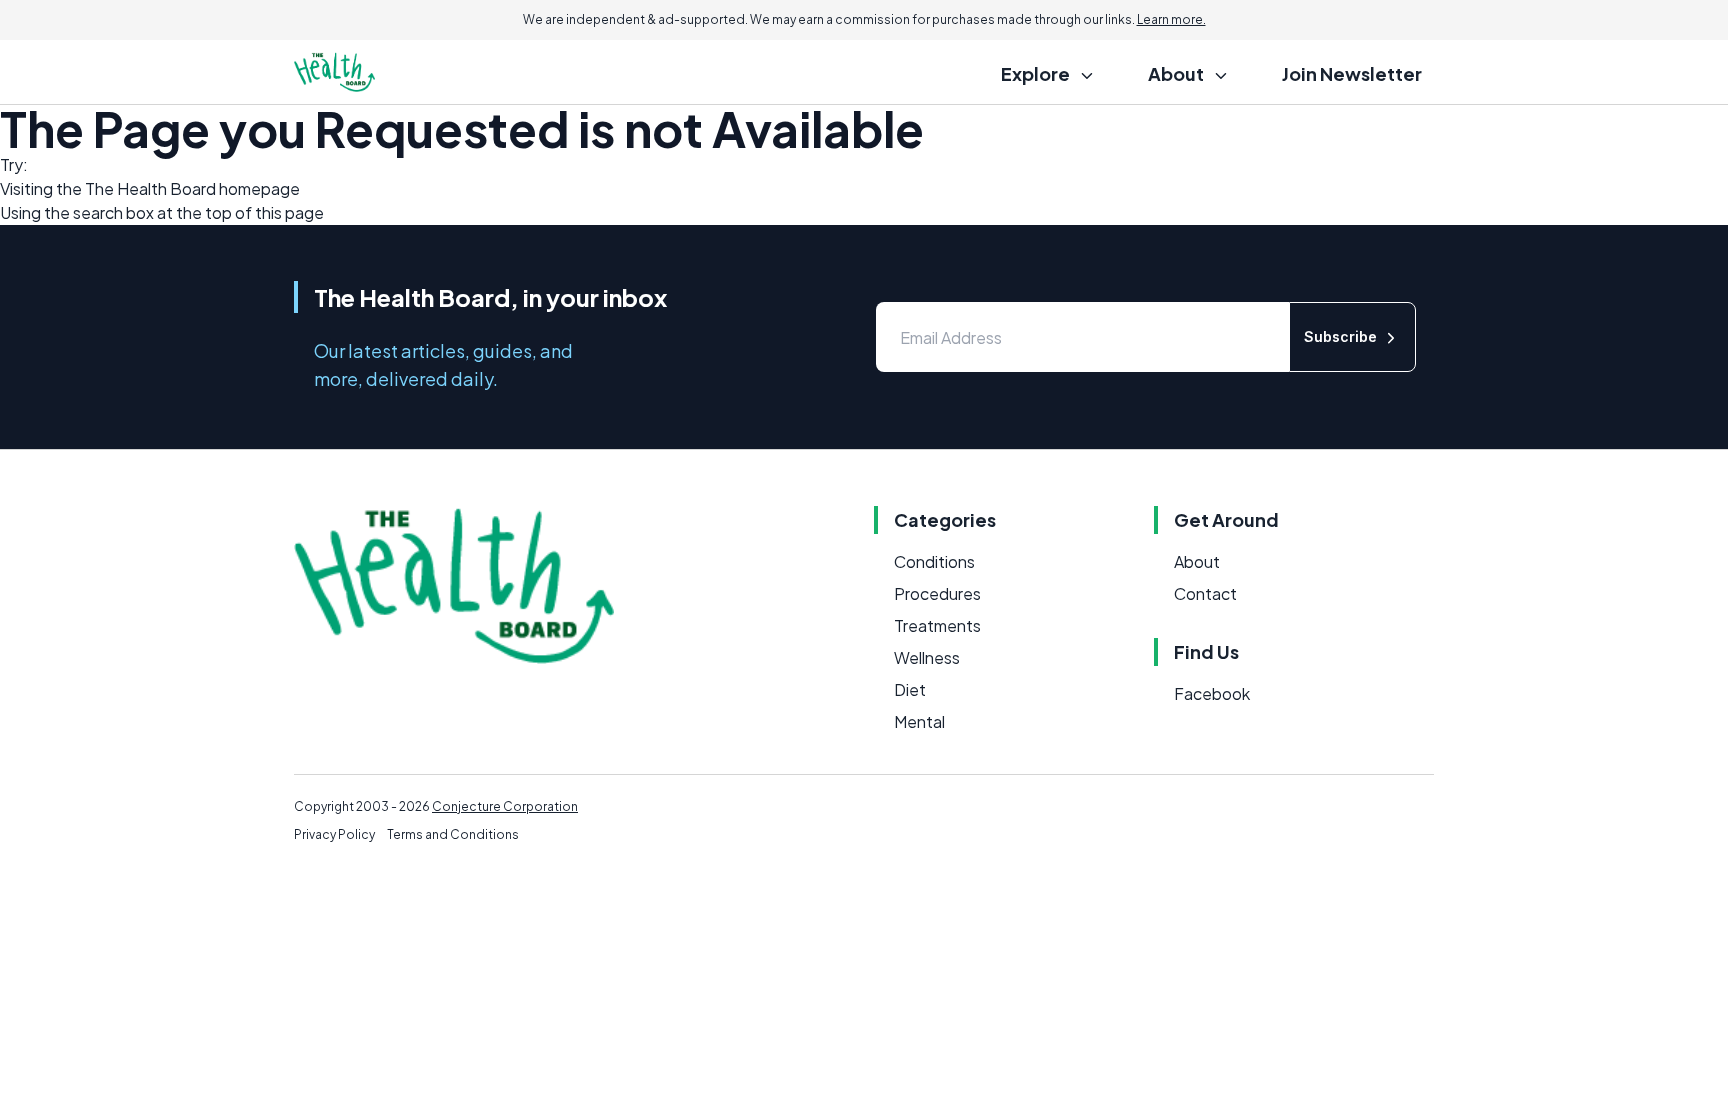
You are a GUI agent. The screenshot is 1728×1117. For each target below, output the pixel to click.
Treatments (937, 625)
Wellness (927, 657)
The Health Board (150, 188)
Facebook (1212, 693)
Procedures (937, 593)
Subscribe (1340, 336)
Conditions (934, 561)
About (1197, 561)
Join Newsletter (1352, 73)
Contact (1205, 593)
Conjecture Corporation (505, 806)
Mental (919, 721)
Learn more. (1171, 19)
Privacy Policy (334, 834)
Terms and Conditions (453, 834)
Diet (910, 689)
